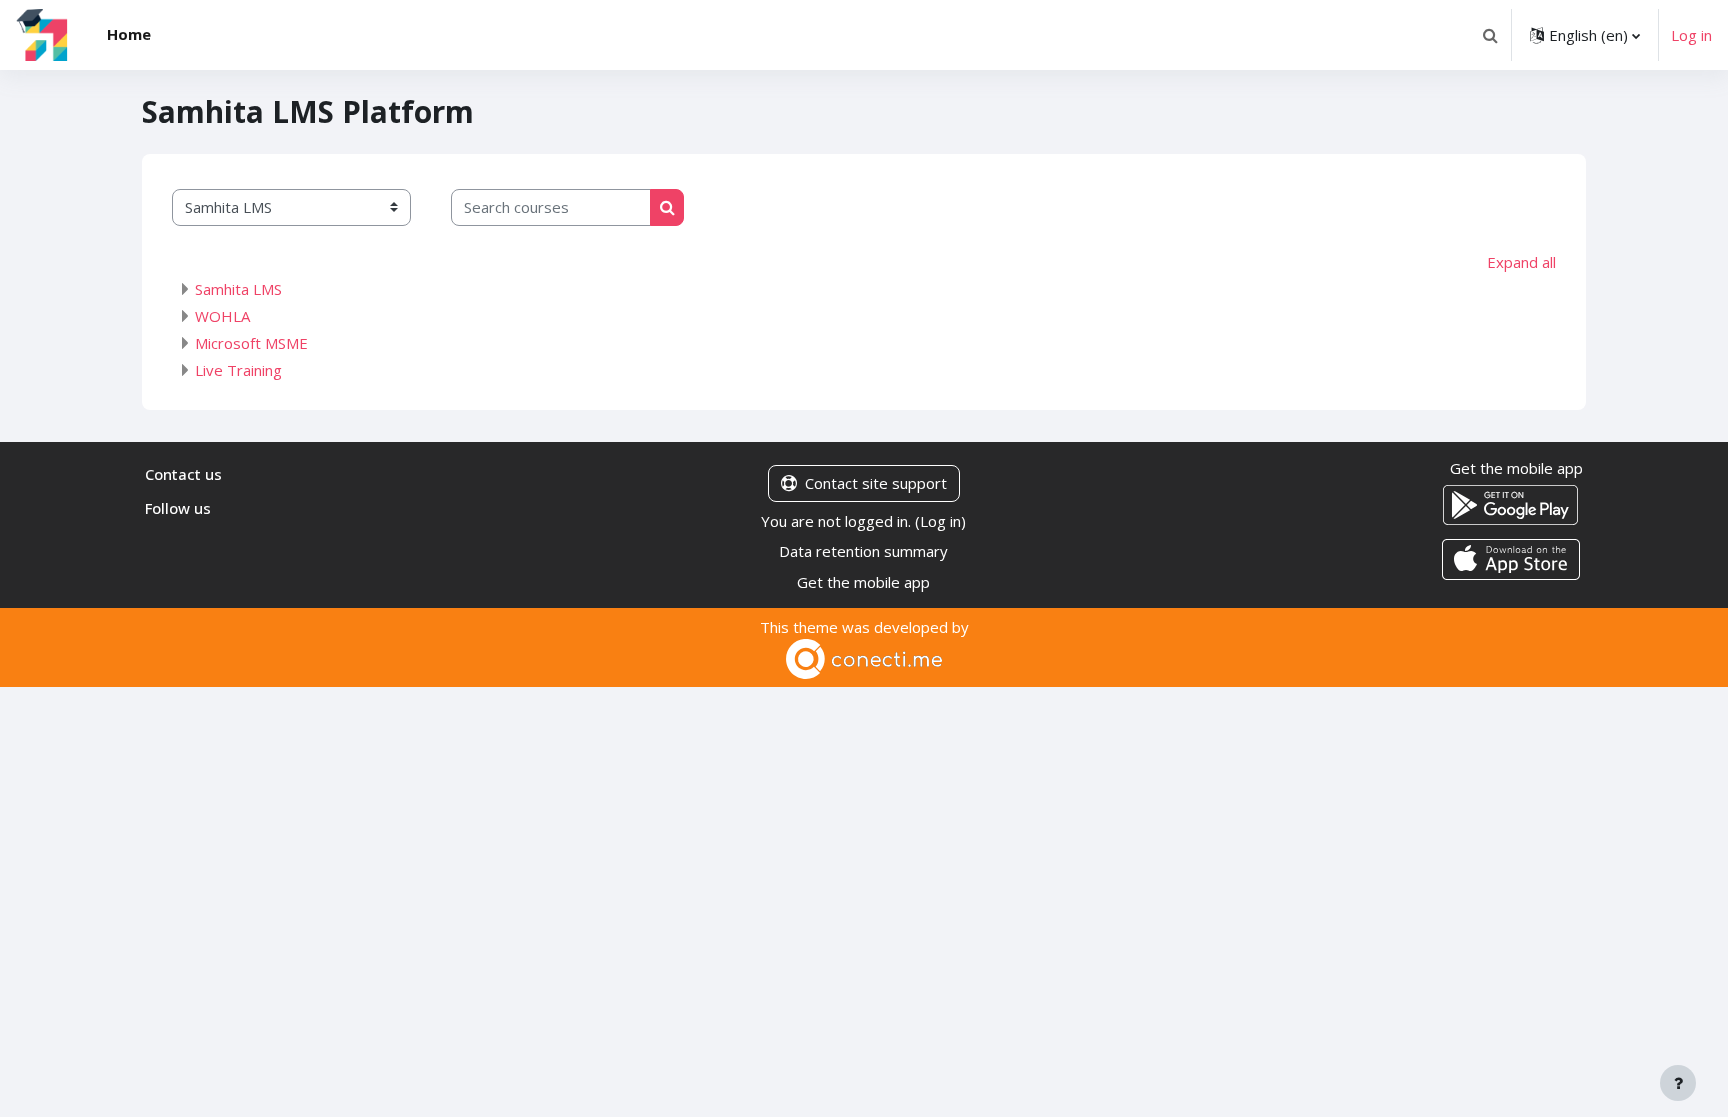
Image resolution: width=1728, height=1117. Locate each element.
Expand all (1521, 262)
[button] (1490, 35)
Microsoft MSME (251, 343)
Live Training (238, 370)
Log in (1691, 35)
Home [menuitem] (129, 34)
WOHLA (222, 316)
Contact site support (876, 483)
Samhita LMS (238, 289)
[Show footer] (1678, 1083)
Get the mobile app (863, 582)
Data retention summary (863, 551)
